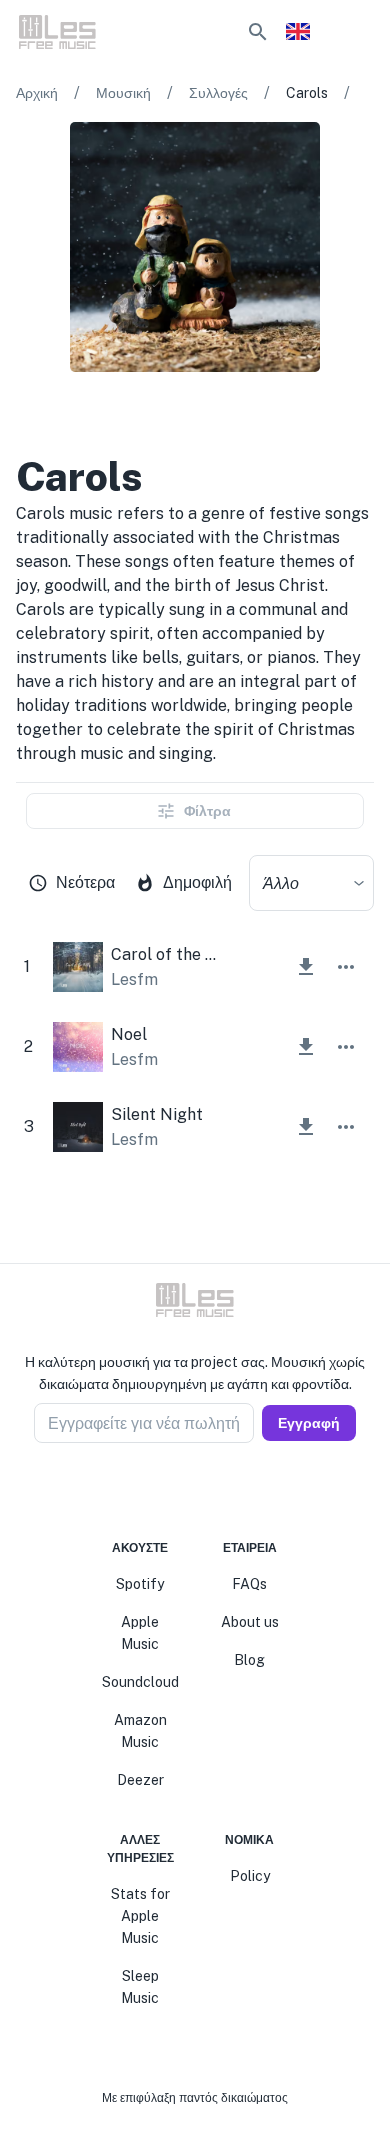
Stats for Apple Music (140, 1916)
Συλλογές (218, 93)
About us (250, 1622)
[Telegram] (207, 1491)
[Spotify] (82, 412)
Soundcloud (140, 1682)
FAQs (249, 1584)
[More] (346, 967)
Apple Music (140, 1633)
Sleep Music (140, 1987)
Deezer (140, 1780)
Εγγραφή (309, 1423)
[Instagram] (183, 1491)
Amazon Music (140, 1731)
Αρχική (37, 93)
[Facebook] (159, 1491)
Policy (250, 1876)
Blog (249, 1660)
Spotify (140, 1584)
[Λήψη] (306, 967)
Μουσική (123, 93)
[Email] (231, 1491)
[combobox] (311, 883)
